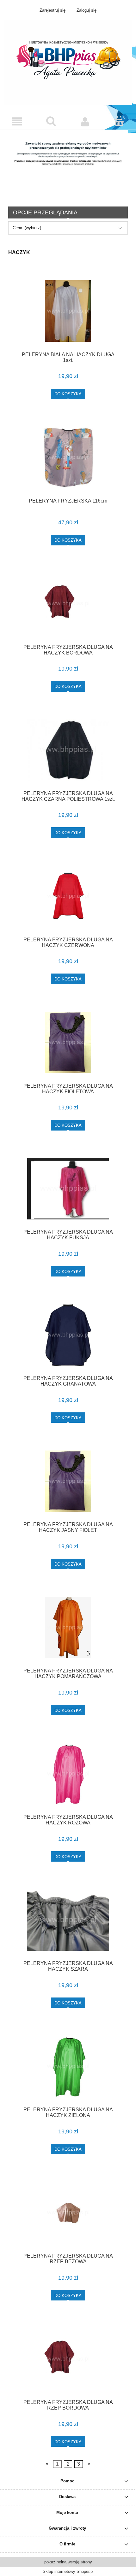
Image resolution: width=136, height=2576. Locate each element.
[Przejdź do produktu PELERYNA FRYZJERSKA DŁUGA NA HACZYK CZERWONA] (68, 896)
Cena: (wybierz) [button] (27, 228)
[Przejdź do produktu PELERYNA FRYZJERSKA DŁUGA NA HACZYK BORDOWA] (68, 604)
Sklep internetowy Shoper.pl (68, 2571)
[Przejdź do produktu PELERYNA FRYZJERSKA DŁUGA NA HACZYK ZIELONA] (68, 2066)
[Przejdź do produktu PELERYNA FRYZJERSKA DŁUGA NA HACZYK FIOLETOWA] (68, 1042)
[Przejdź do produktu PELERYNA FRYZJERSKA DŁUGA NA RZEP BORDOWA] (68, 2359)
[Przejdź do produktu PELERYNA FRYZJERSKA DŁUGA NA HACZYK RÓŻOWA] (68, 1774)
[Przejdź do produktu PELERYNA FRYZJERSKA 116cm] (68, 457)
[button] (17, 122)
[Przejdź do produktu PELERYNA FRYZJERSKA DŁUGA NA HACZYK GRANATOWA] (68, 1335)
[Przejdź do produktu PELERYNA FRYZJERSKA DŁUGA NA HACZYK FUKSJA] (68, 1189)
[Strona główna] (68, 62)
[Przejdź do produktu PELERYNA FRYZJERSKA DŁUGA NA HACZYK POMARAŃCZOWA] (68, 1628)
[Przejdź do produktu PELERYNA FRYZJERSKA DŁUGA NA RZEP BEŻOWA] (68, 2213)
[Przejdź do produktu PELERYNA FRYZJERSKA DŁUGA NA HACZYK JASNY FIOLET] (68, 1481)
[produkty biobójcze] (68, 163)
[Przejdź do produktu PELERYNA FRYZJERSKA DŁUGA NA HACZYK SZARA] (68, 1920)
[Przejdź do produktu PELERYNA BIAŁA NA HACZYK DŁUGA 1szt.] (68, 311)
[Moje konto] (85, 122)
